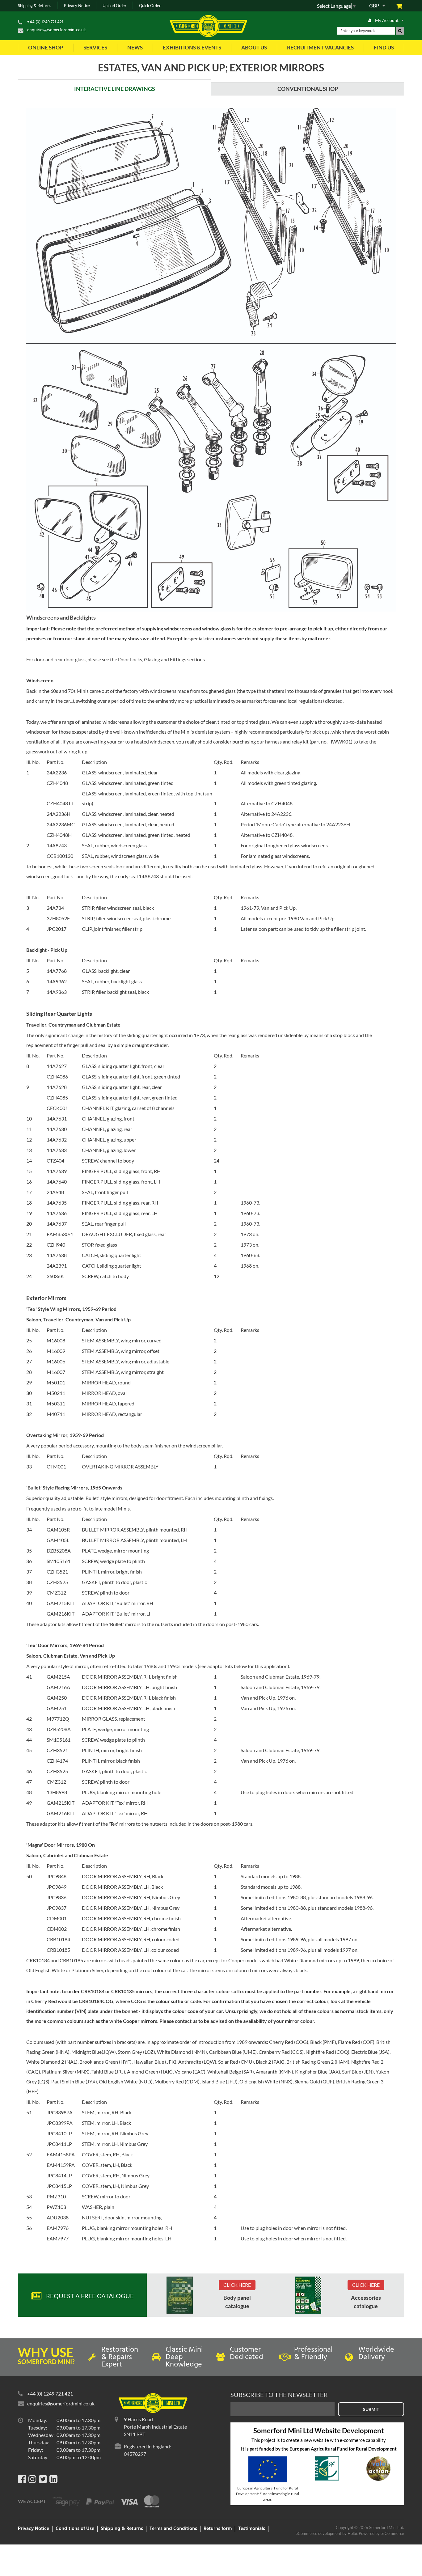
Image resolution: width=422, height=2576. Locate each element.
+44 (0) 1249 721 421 (45, 22)
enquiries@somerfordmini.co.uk (57, 30)
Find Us (384, 47)
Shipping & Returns (35, 6)
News (135, 47)
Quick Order (150, 6)
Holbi (352, 2533)
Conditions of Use (75, 2529)
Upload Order (114, 6)
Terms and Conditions (173, 2529)
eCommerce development (319, 2533)
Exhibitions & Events (192, 47)
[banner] (180, 2295)
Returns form (218, 2529)
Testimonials (252, 2529)
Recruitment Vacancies (320, 47)
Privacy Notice (77, 6)
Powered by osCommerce (381, 2533)
